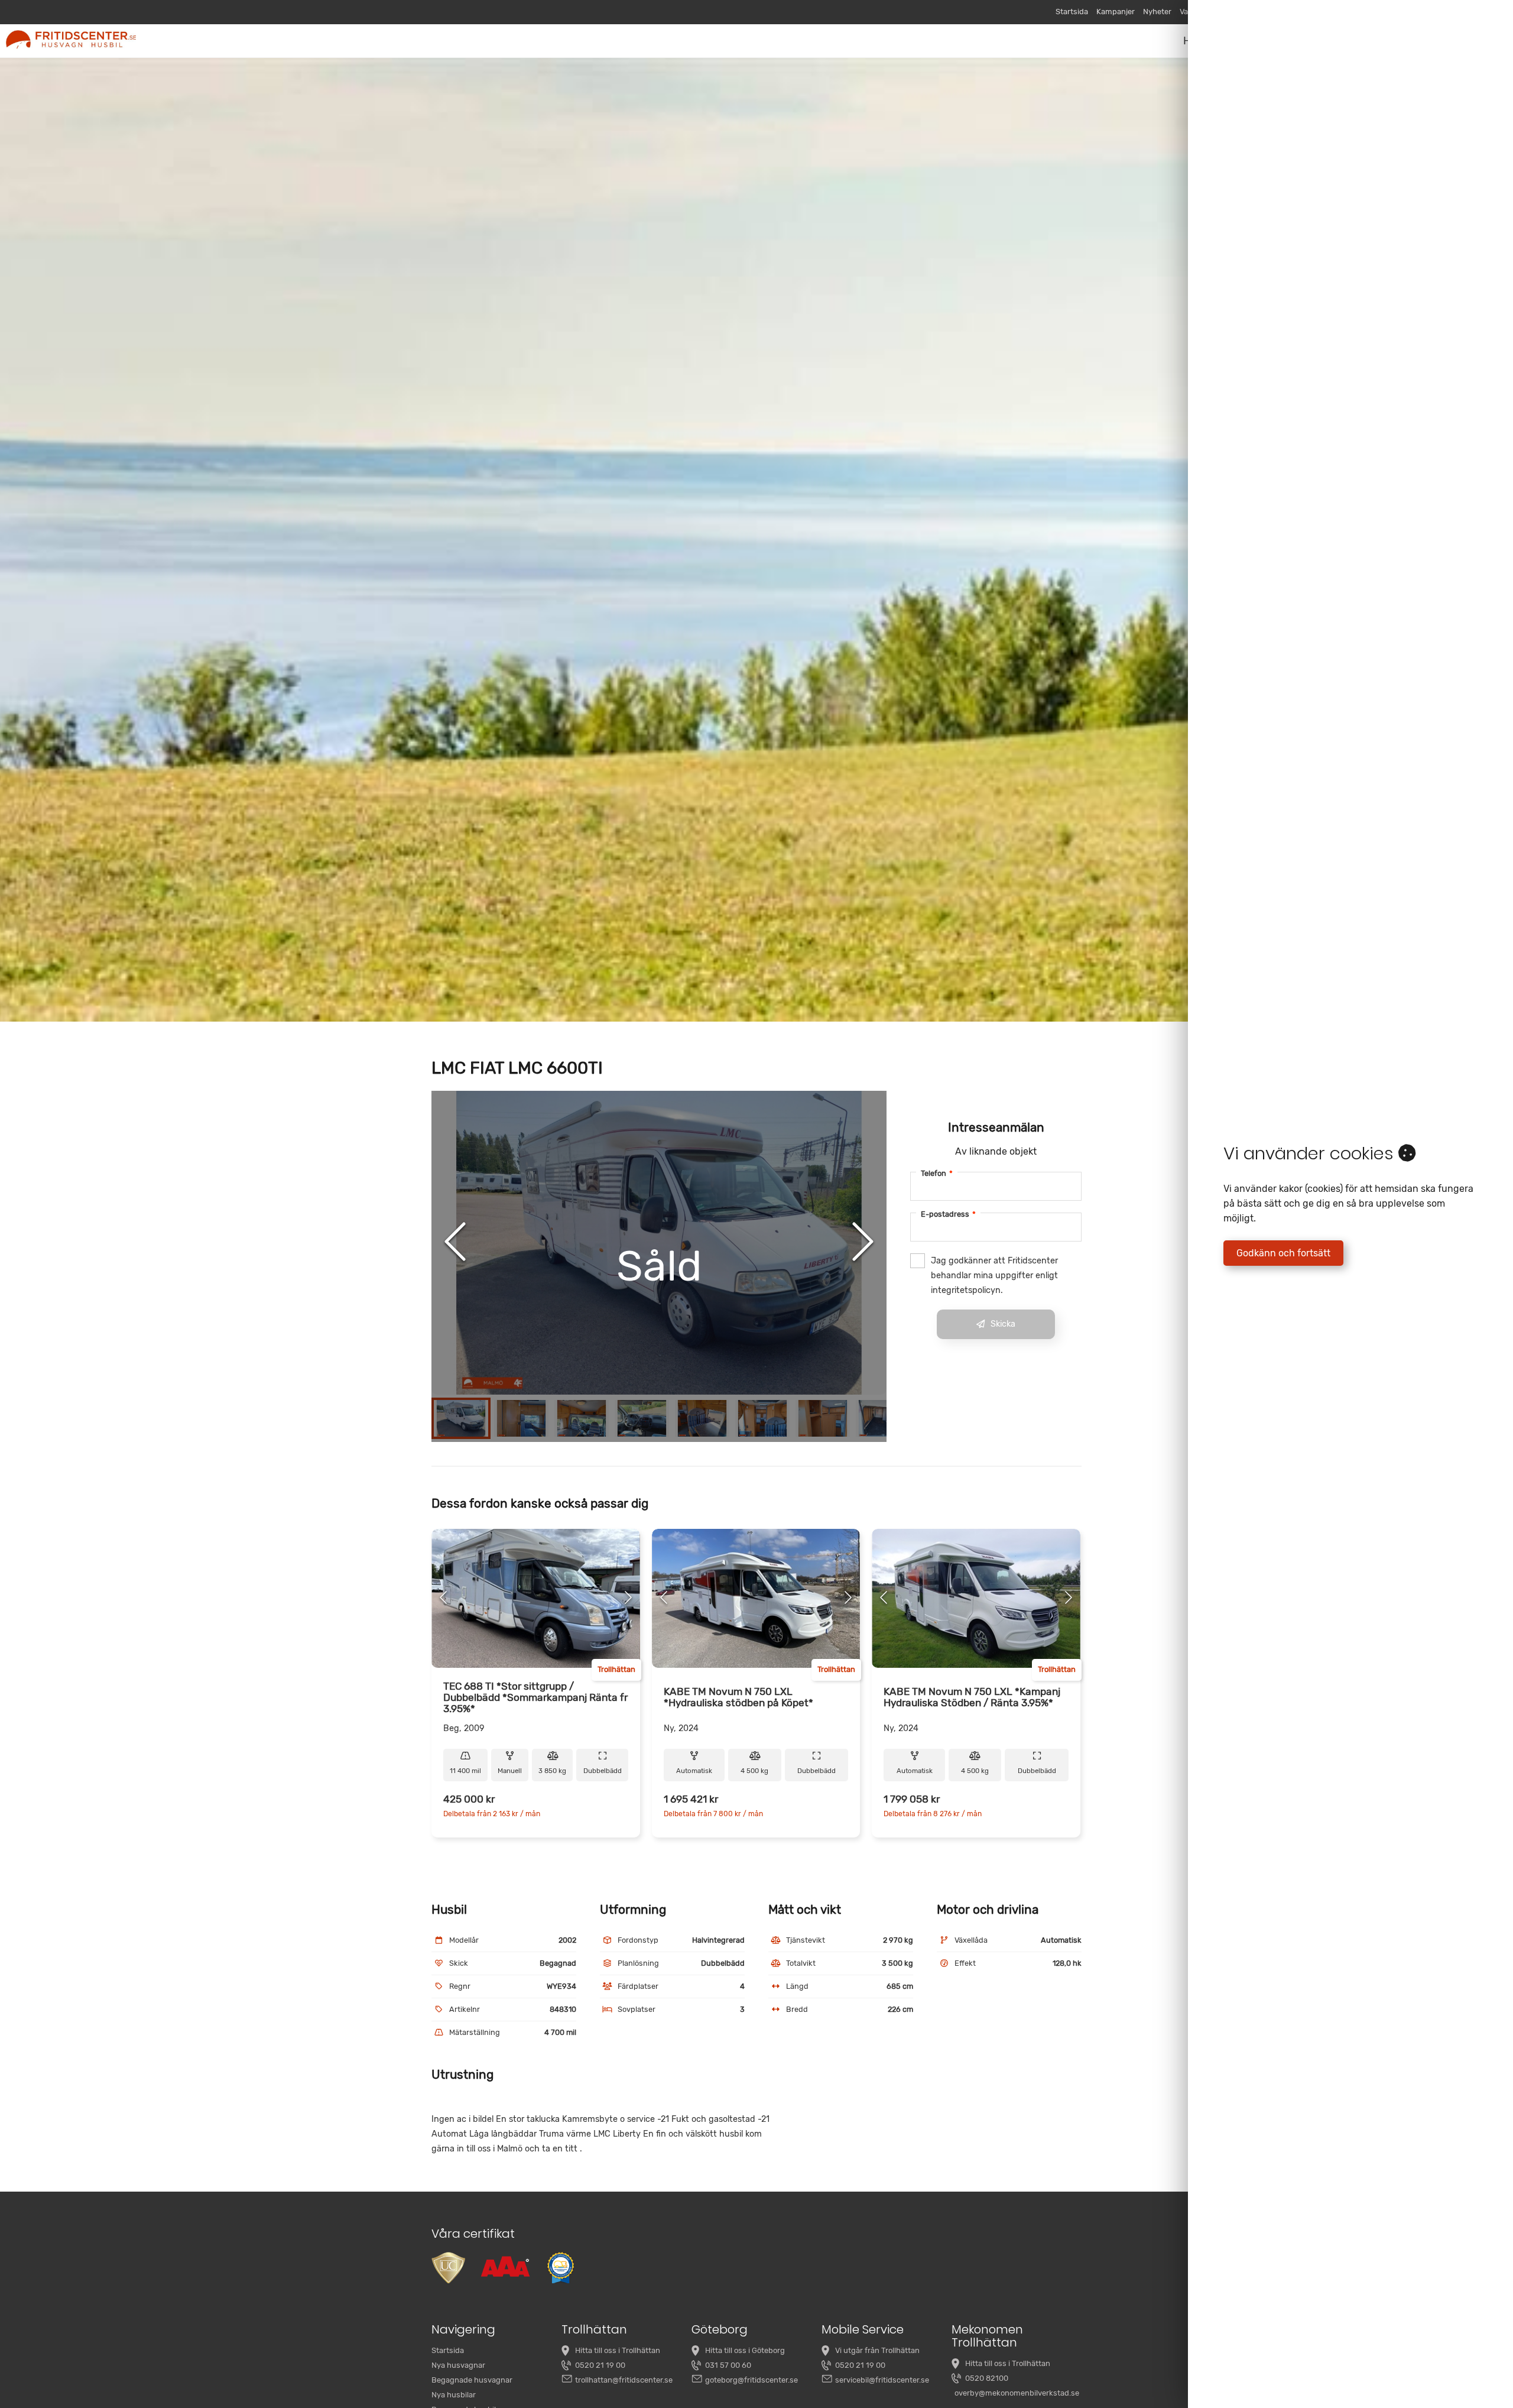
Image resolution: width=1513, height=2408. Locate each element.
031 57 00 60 (728, 2365)
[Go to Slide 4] (642, 1418)
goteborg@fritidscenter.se (751, 2380)
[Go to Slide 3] (582, 1418)
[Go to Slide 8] (883, 1418)
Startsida (1072, 12)
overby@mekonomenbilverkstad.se (1017, 2393)
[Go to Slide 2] (521, 1418)
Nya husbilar (454, 2395)
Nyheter (1157, 12)
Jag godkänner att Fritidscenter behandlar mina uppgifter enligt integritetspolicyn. (994, 1276)
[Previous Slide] (455, 1243)
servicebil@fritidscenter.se (882, 2380)
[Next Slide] (863, 1243)
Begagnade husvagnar (472, 2380)
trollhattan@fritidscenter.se (624, 2380)
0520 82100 (987, 2378)
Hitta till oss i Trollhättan (618, 2350)
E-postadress (948, 1214)
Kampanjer (1116, 12)
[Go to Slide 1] (461, 1418)
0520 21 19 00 (600, 2365)
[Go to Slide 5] (702, 1418)
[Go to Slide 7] (823, 1418)
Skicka (1003, 1324)
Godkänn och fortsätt (1283, 1253)
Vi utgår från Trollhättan (877, 2350)
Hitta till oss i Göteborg (745, 2350)
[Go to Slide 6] (762, 1418)
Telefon (937, 1173)
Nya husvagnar (458, 2365)
